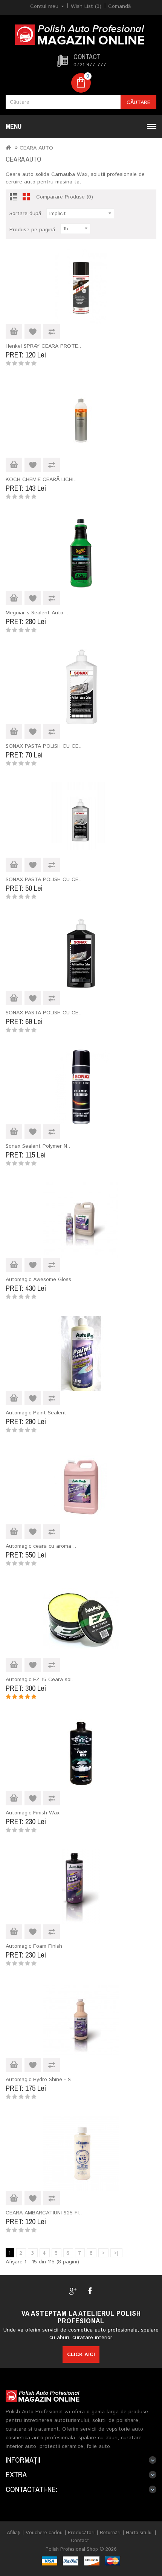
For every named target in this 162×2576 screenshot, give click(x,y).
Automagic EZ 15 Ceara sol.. (40, 1680)
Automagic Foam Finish (34, 1946)
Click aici (81, 2355)
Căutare (138, 102)
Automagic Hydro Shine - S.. (40, 2080)
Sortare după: (26, 214)
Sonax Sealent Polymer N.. (38, 1146)
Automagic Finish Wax (33, 1813)
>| (116, 2253)
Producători (81, 2533)
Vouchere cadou (44, 2533)
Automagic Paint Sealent (36, 1413)
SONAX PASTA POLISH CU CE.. (44, 746)
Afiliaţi (14, 2533)
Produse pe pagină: (33, 230)
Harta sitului (139, 2533)
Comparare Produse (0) (65, 197)
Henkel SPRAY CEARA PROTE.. (43, 346)
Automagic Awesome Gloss (38, 1280)
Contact (80, 2541)
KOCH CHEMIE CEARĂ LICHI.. (41, 479)
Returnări (110, 2533)
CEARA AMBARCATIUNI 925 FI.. (44, 2213)
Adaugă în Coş (14, 331)
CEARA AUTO (36, 148)
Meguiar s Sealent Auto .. (37, 613)
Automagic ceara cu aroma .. (41, 1546)
